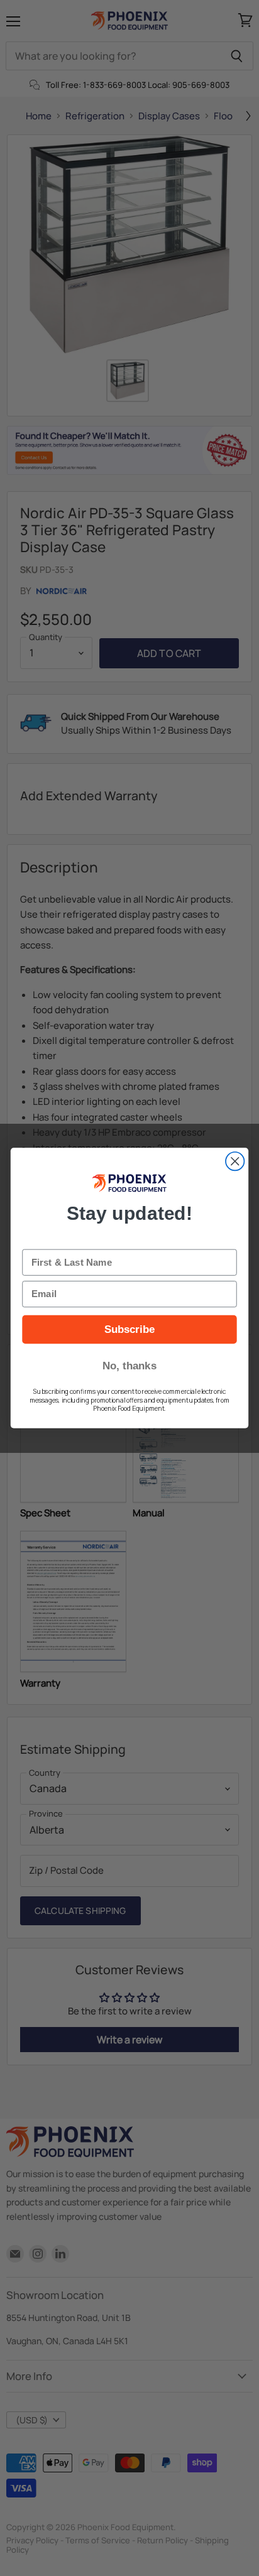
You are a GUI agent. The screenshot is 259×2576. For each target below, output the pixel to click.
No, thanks (129, 1366)
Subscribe (130, 1329)
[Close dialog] (235, 1161)
